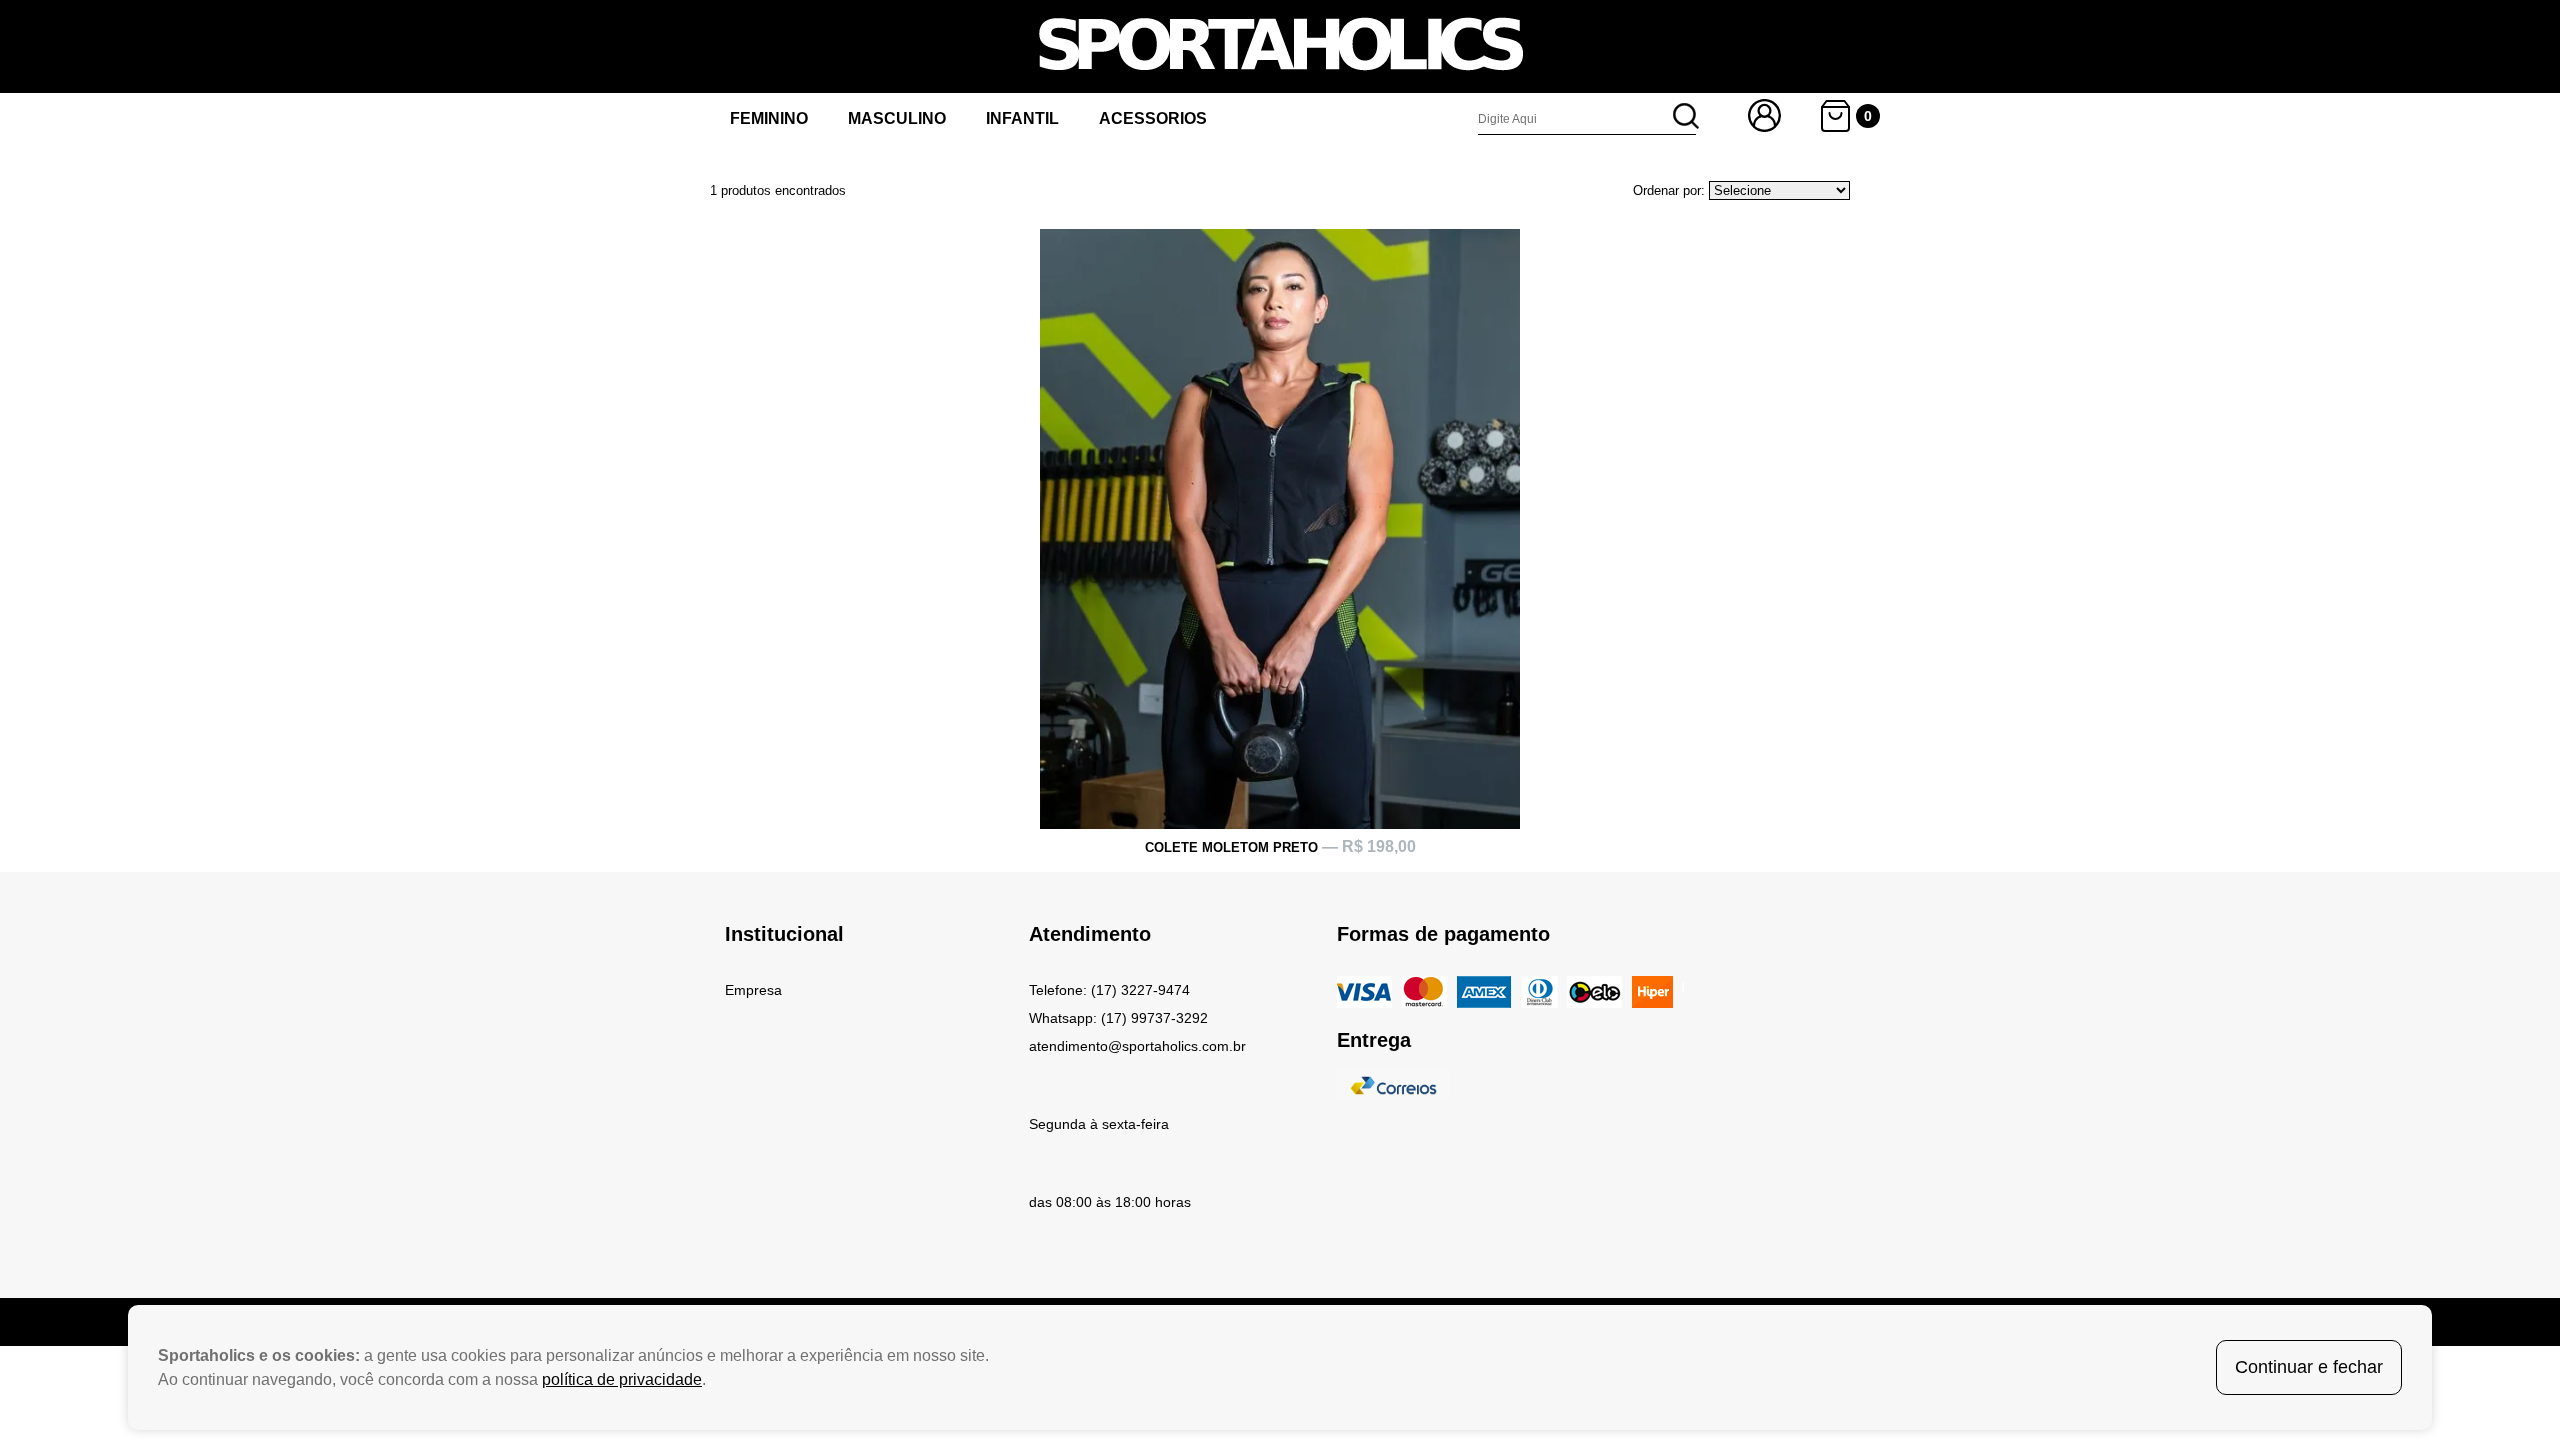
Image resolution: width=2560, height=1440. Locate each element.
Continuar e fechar (2309, 1367)
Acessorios (1153, 118)
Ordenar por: (1669, 190)
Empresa (753, 990)
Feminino (769, 118)
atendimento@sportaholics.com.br (1137, 1046)
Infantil (1022, 118)
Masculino (897, 118)
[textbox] (1587, 119)
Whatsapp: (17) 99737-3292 (1118, 1018)
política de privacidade (622, 1379)
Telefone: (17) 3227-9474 (1109, 990)
